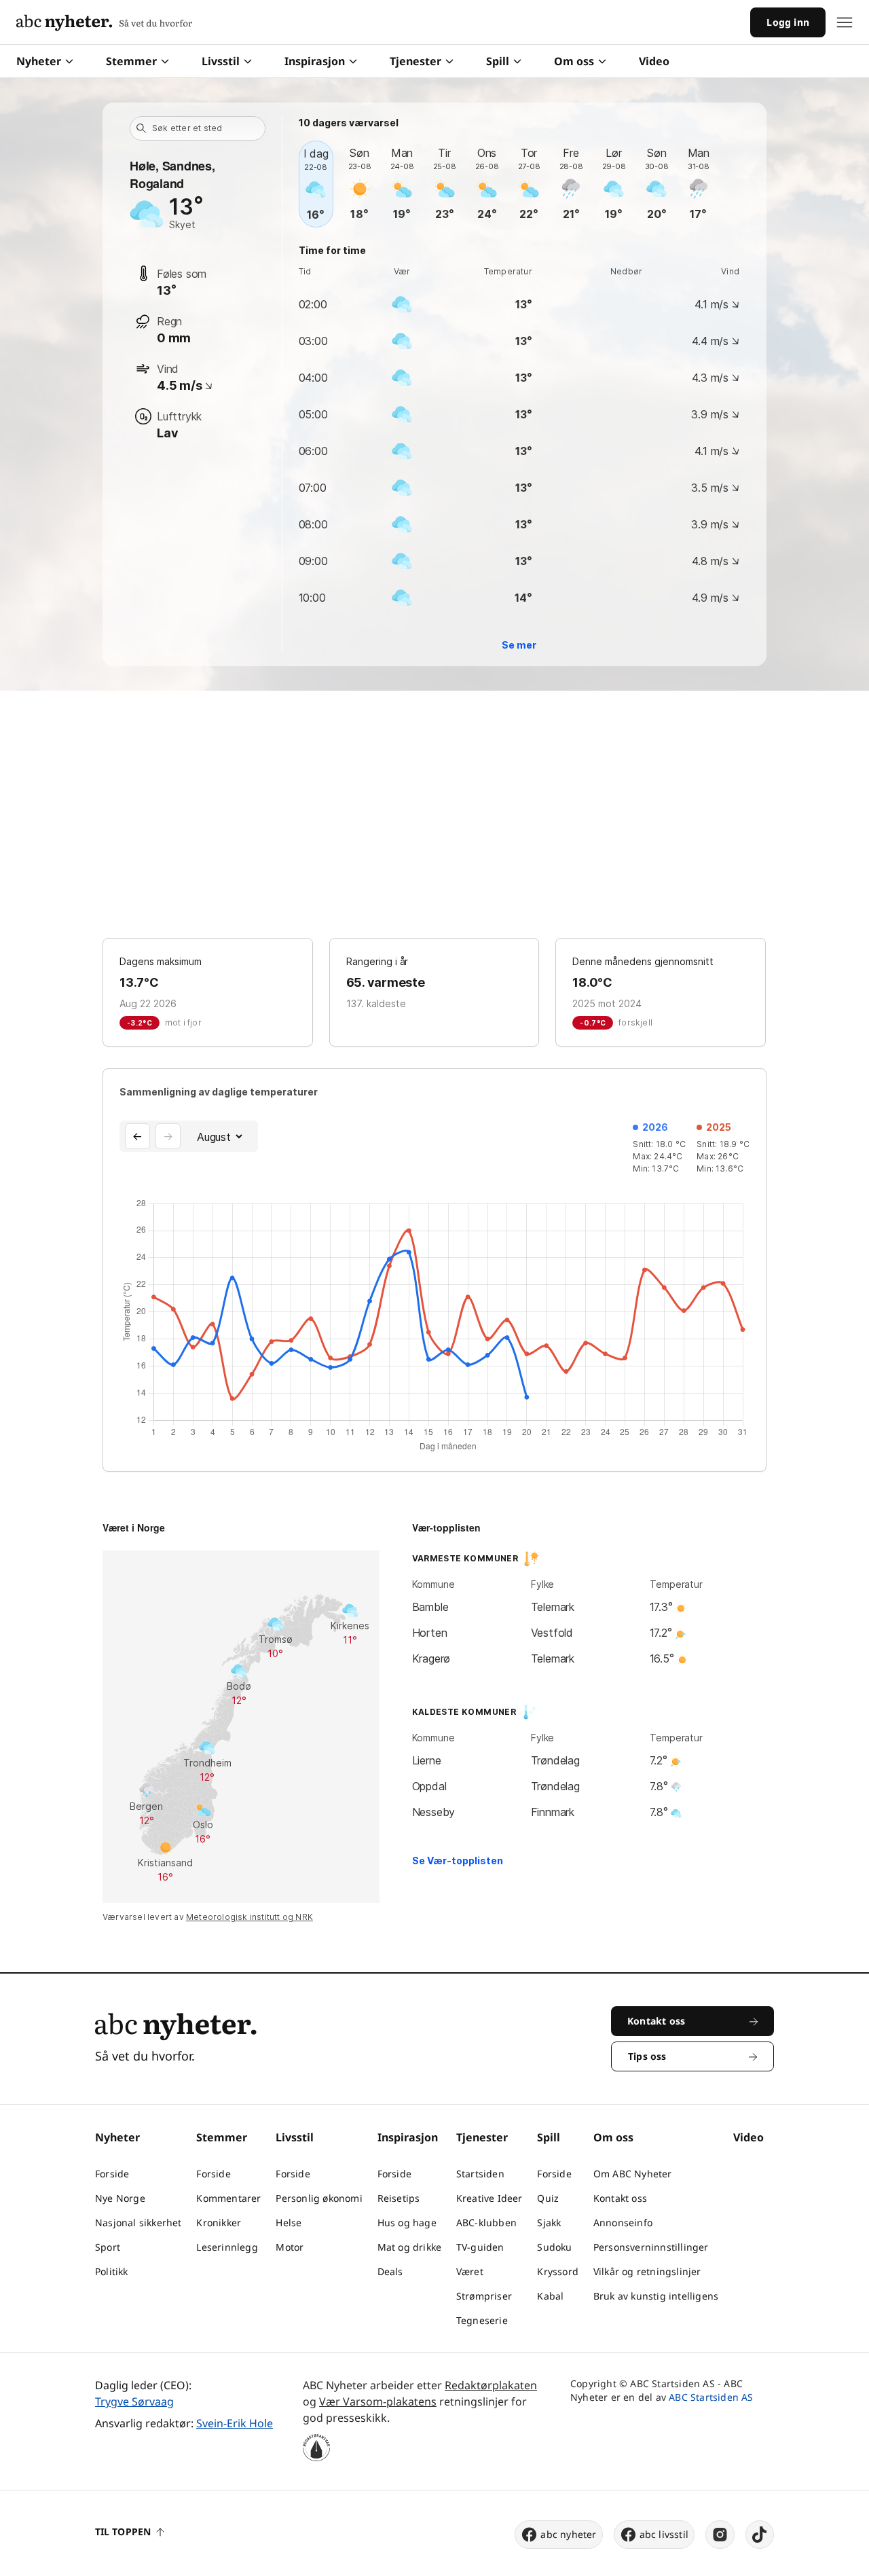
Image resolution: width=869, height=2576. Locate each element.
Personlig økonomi (319, 2198)
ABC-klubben (486, 2223)
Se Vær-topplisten (458, 1861)
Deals (390, 2271)
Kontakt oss (620, 2198)
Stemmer (131, 61)
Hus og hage (407, 2223)
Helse (289, 2223)
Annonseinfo (623, 2223)
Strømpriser (484, 2296)
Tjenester (415, 61)
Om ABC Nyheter (633, 2174)
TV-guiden (480, 2247)
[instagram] (720, 2535)
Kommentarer (228, 2198)
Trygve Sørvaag (134, 2401)
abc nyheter (568, 2534)
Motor (290, 2247)
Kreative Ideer (489, 2198)
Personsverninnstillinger (651, 2247)
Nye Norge (120, 2198)
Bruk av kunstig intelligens (656, 2296)
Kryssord (558, 2271)
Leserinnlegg (227, 2247)
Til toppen (123, 2532)
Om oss (574, 61)
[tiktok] (760, 2535)
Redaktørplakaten (491, 2385)
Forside (112, 2174)
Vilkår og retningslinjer (647, 2271)
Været (470, 2271)
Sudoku (554, 2247)
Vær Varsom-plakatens (378, 2401)
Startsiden (480, 2174)
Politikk (112, 2271)
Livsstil (221, 61)
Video (654, 61)
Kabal (550, 2296)
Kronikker (219, 2223)
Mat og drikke (410, 2247)
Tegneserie (482, 2320)
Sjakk (549, 2223)
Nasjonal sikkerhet (138, 2223)
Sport (108, 2247)
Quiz (548, 2198)
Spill (498, 61)
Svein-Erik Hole (235, 2423)
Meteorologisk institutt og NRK (249, 1917)
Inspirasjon (315, 61)
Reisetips (399, 2198)
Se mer (519, 645)
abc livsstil (664, 2534)
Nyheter (39, 61)
